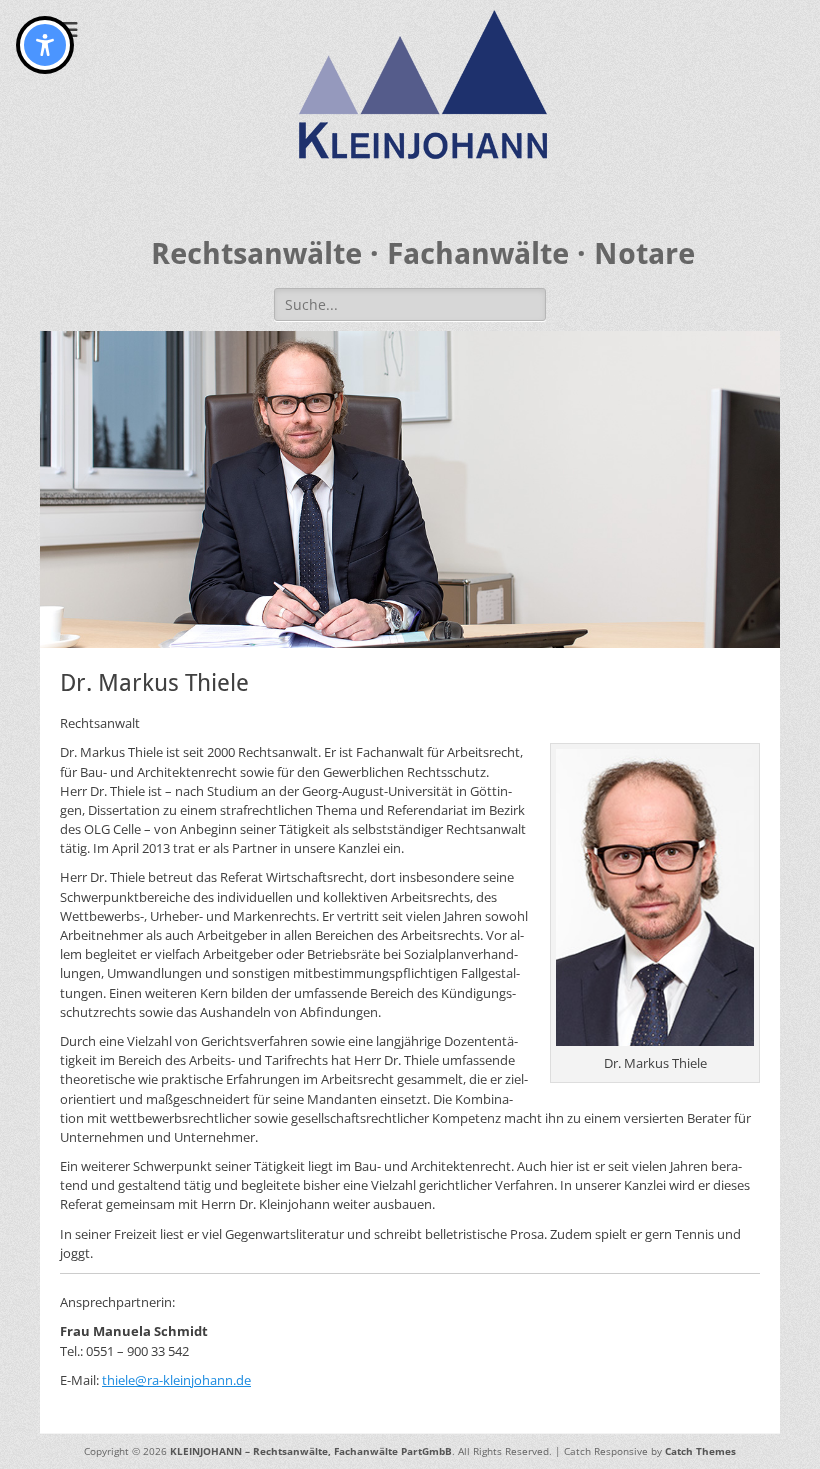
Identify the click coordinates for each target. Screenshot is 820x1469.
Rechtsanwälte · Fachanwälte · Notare (423, 253)
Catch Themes (700, 1451)
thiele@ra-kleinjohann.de (176, 1380)
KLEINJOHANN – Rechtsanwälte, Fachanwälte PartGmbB (311, 1451)
